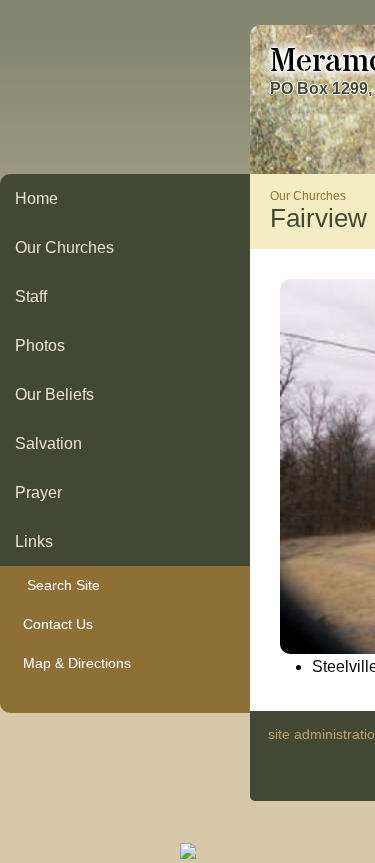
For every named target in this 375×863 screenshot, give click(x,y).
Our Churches (64, 247)
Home (36, 198)
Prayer (38, 492)
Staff (31, 296)
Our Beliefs (54, 394)
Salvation (48, 443)
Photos (40, 345)
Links (34, 541)
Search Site (57, 585)
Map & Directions (73, 663)
